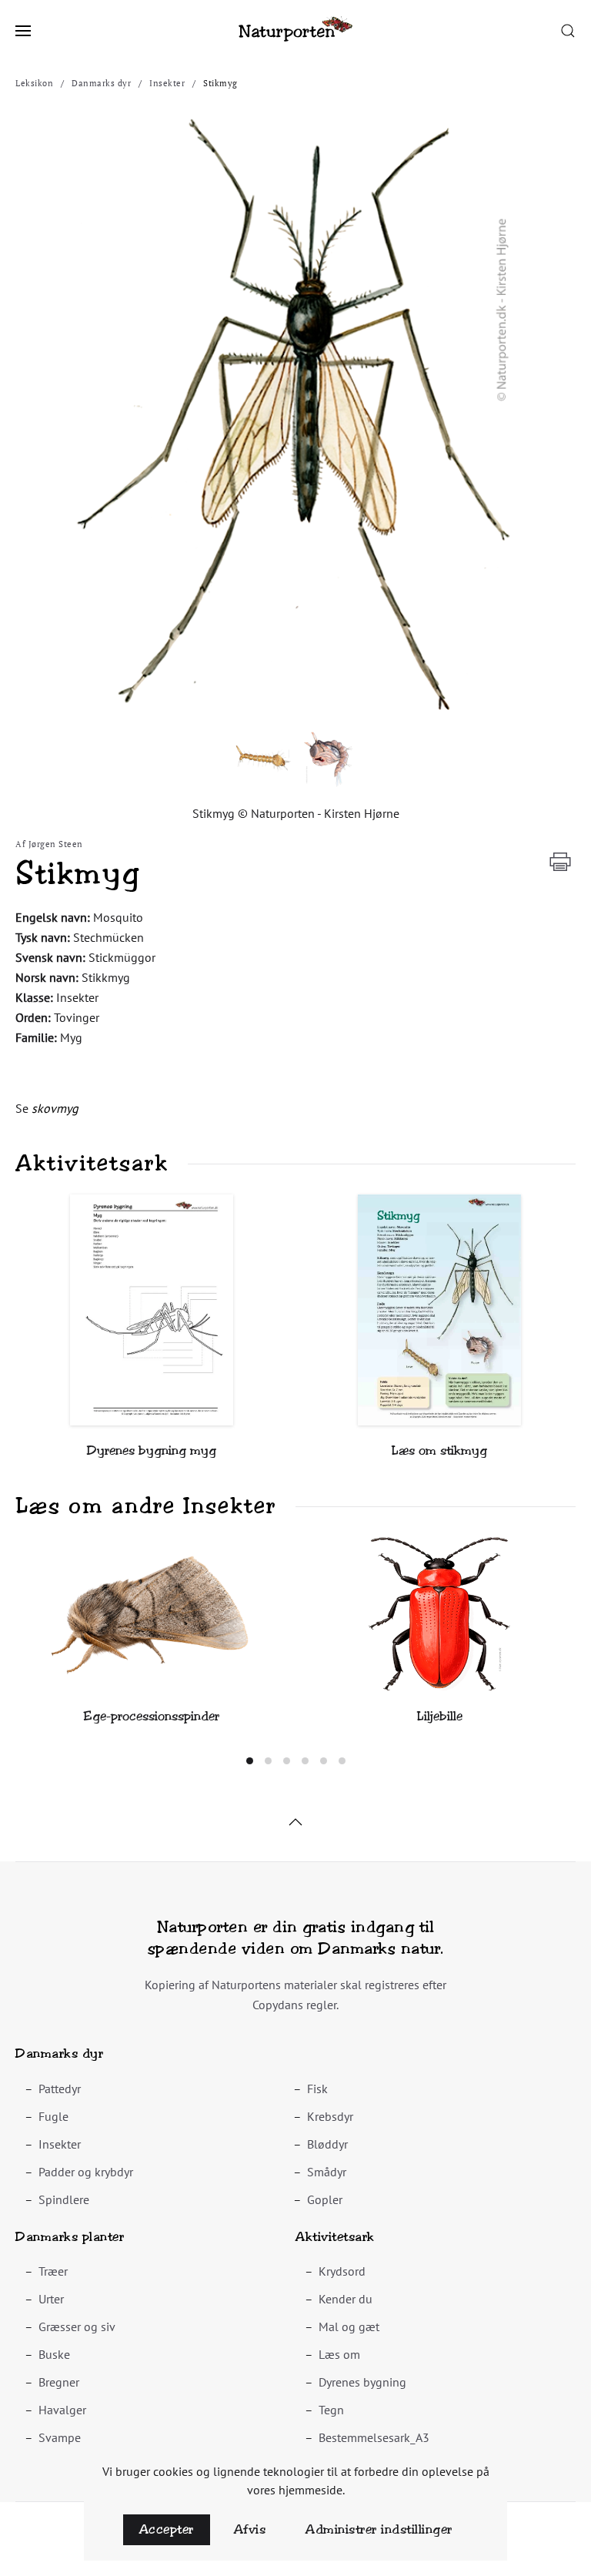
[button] (23, 31)
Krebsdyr (330, 2116)
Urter (51, 2299)
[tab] (250, 1761)
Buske (54, 2354)
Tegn (331, 2410)
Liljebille (440, 1716)
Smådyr (327, 2172)
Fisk (317, 2089)
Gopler (325, 2199)
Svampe (60, 2437)
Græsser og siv (77, 2326)
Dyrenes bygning (362, 2382)
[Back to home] (295, 31)
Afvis (250, 2529)
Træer (53, 2271)
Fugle (53, 2116)
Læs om (339, 2354)
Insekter (60, 2144)
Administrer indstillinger (379, 2529)
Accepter (167, 2529)
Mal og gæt (349, 2326)
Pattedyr (60, 2089)
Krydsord (342, 2271)
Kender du (346, 2299)
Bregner (59, 2382)
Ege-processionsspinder (152, 1716)
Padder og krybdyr (86, 2172)
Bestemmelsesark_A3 (374, 2437)
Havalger (62, 2410)
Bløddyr (327, 2144)
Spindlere (64, 2199)
